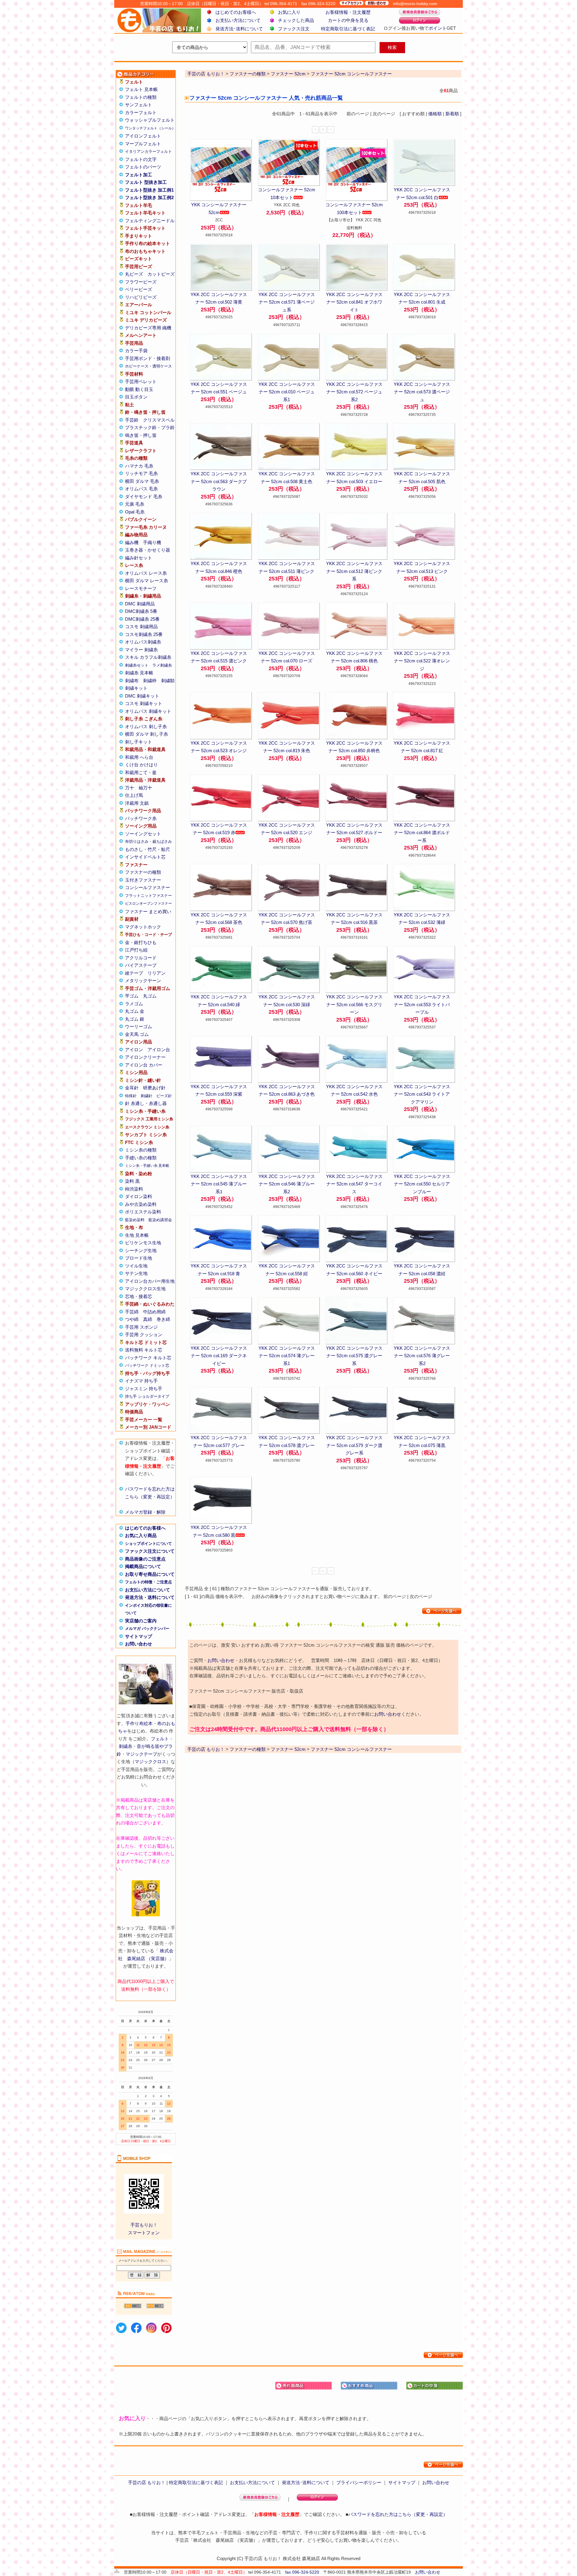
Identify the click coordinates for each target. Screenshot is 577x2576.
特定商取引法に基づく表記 (348, 29)
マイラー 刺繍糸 (141, 650)
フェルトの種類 (141, 97)
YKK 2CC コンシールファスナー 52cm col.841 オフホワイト (354, 302)
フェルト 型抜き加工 (146, 182)
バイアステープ (141, 965)
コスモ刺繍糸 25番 (144, 634)
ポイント (438, 28)
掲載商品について (143, 1566)
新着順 (452, 114)
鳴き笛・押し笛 (141, 435)
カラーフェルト (141, 112)
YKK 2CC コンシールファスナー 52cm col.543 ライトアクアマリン (422, 1094)
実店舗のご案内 (141, 1621)
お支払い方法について (238, 20)
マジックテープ (141, 1754)
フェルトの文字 (141, 159)
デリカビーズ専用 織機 (148, 328)
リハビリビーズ (141, 297)
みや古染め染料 (141, 1204)
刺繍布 (132, 681)
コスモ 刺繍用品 (141, 627)
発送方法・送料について (150, 1597)
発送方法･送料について (239, 29)
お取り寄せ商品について (150, 1574)
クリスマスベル (159, 420)
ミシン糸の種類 (141, 1150)
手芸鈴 (132, 420)
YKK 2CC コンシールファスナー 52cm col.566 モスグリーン (354, 1004)
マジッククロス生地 (145, 1289)
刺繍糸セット (137, 665)
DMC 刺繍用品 (140, 604)
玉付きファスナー (143, 880)
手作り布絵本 (139, 1723)
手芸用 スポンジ (141, 1327)
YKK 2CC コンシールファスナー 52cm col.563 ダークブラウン (219, 481)
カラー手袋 (136, 351)
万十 (130, 788)
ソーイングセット (143, 834)
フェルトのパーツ (143, 167)
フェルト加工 (139, 175)
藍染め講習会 (160, 1220)
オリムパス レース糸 (146, 573)
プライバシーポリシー (359, 2482)
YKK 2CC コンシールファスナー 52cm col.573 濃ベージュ (422, 392)
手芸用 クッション (144, 1335)
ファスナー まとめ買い (148, 911)
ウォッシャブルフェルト (150, 120)
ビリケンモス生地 (143, 1243)
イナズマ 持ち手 (141, 1381)
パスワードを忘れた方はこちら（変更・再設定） (398, 2514)
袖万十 (145, 788)
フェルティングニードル (150, 221)
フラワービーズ (141, 282)
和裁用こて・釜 (141, 772)
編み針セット (139, 558)
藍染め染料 (135, 1220)
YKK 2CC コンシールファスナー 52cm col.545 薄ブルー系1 (219, 1184)
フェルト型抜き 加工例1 (149, 190)
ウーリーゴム (139, 1026)
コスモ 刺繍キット (144, 703)
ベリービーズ (139, 289)
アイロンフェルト (143, 136)
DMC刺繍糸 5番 (141, 611)
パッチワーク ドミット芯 (147, 1365)
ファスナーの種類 (143, 872)
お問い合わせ (139, 1644)
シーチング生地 (141, 1250)
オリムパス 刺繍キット (148, 711)
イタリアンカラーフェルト (148, 151)
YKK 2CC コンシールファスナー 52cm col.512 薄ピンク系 (354, 571)
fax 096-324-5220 (302, 2572)
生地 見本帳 (137, 1235)
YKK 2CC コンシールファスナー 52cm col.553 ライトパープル (422, 1004)
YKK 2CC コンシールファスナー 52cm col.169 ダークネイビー (219, 1356)
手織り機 (152, 542)
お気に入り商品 (141, 1535)
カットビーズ (161, 274)
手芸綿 (132, 1312)
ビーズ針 (164, 1096)
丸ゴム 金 (135, 1011)
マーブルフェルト (143, 144)
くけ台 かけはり (141, 765)
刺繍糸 (125, 1746)
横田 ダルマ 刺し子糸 (147, 734)
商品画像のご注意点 (145, 1559)
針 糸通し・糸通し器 (146, 1103)
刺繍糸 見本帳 (139, 673)
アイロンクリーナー (145, 1057)
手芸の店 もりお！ (206, 74)
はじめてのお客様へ (236, 12)
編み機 (132, 542)
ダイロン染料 (139, 1196)
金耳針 (132, 1088)
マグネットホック (143, 927)
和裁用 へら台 (139, 757)
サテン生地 (136, 1273)
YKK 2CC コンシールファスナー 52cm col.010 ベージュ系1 (287, 392)
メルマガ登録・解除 (145, 1512)
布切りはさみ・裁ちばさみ (148, 842)
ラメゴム (134, 1004)
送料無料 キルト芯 (144, 1350)
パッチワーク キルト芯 (148, 1358)
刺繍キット (136, 688)
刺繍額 (168, 681)
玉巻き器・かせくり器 (148, 550)
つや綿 (132, 1319)
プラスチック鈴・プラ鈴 (150, 427)
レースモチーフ (141, 588)
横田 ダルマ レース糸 (147, 581)
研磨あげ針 (154, 1088)
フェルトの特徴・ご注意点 (148, 1582)
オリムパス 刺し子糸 (146, 726)
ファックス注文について (150, 1551)
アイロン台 (159, 1050)
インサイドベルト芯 (145, 857)
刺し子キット (139, 742)
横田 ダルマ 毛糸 (142, 481)
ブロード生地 (139, 1258)
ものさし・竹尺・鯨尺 (148, 849)
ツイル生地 (136, 1266)
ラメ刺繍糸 (162, 665)
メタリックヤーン (143, 981)
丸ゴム (150, 996)
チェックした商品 (296, 20)
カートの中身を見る (348, 20)
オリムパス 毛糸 (141, 489)
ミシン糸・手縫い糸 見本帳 (147, 1166)
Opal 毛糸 (135, 512)
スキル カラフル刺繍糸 (148, 657)
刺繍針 (147, 1096)
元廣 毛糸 (135, 504)
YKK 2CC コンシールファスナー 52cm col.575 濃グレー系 (354, 1356)
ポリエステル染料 (143, 1212)
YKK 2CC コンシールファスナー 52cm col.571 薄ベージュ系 (287, 302)
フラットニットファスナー (148, 896)
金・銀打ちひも (141, 942)
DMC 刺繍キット (142, 696)
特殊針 (131, 1096)
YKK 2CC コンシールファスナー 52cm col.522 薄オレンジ (422, 661)
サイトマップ (139, 1636)
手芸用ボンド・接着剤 (148, 358)
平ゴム (132, 996)
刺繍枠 (150, 681)
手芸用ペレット (141, 381)
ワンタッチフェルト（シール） (150, 128)
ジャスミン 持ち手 (144, 1389)
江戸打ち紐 (136, 950)
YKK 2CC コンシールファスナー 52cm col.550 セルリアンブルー (422, 1184)
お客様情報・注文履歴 (348, 12)
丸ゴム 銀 (135, 1019)
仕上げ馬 (134, 795)
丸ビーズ (134, 274)
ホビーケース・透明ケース (148, 366)
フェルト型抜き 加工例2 (149, 197)
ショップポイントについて (148, 1544)
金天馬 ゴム (137, 1034)
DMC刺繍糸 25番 (142, 619)
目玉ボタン (136, 397)
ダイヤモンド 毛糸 (144, 496)
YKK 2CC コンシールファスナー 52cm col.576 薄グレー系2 (422, 1356)
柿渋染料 (134, 1189)
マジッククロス (150, 1762)
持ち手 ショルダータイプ (147, 1396)
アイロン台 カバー (144, 1065)
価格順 (435, 114)
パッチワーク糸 (141, 818)
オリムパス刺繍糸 (143, 642)
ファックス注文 (294, 29)
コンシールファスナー (148, 887)
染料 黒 (132, 1181)
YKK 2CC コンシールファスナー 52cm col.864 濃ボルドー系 (422, 833)
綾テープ (134, 973)
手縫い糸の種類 (141, 1158)
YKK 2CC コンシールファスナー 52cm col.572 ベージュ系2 (354, 392)
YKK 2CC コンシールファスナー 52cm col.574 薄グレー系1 (287, 1356)
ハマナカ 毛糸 (139, 466)
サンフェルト (139, 105)
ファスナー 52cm (288, 74)
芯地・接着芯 (139, 1296)
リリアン (157, 973)
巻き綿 (163, 1319)
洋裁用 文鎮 (137, 803)
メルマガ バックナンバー (147, 1629)
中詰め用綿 (154, 1312)
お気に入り (289, 12)
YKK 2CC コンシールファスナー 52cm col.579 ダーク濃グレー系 (354, 1445)
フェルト (160, 1739)
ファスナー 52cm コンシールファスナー (351, 74)
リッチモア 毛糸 (141, 473)
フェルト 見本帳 (141, 89)
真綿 (148, 1319)
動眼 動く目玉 (139, 389)
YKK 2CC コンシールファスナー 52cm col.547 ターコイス (354, 1184)
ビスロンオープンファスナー (148, 904)
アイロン (134, 1050)
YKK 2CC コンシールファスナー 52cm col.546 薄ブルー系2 (287, 1184)
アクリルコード (141, 958)
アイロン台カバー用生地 (150, 1281)
